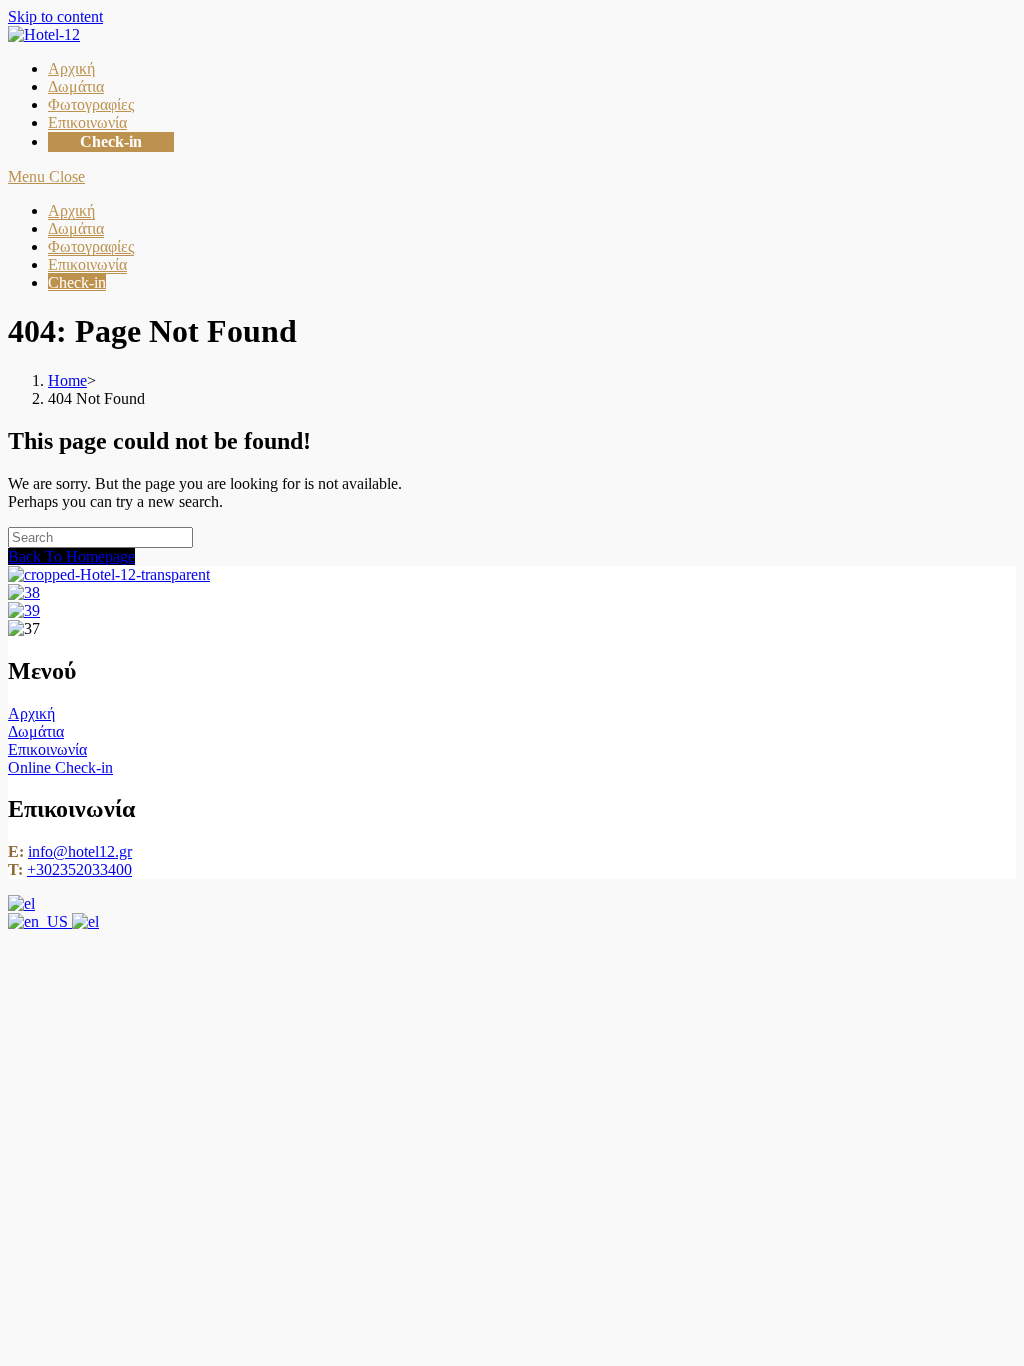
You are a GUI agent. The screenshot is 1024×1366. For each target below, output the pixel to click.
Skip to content (55, 16)
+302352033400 (79, 869)
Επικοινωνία (87, 264)
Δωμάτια (76, 228)
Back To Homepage (71, 556)
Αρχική (71, 210)
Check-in (77, 282)
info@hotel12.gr (80, 851)
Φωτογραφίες (91, 246)
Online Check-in (60, 767)
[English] (40, 921)
